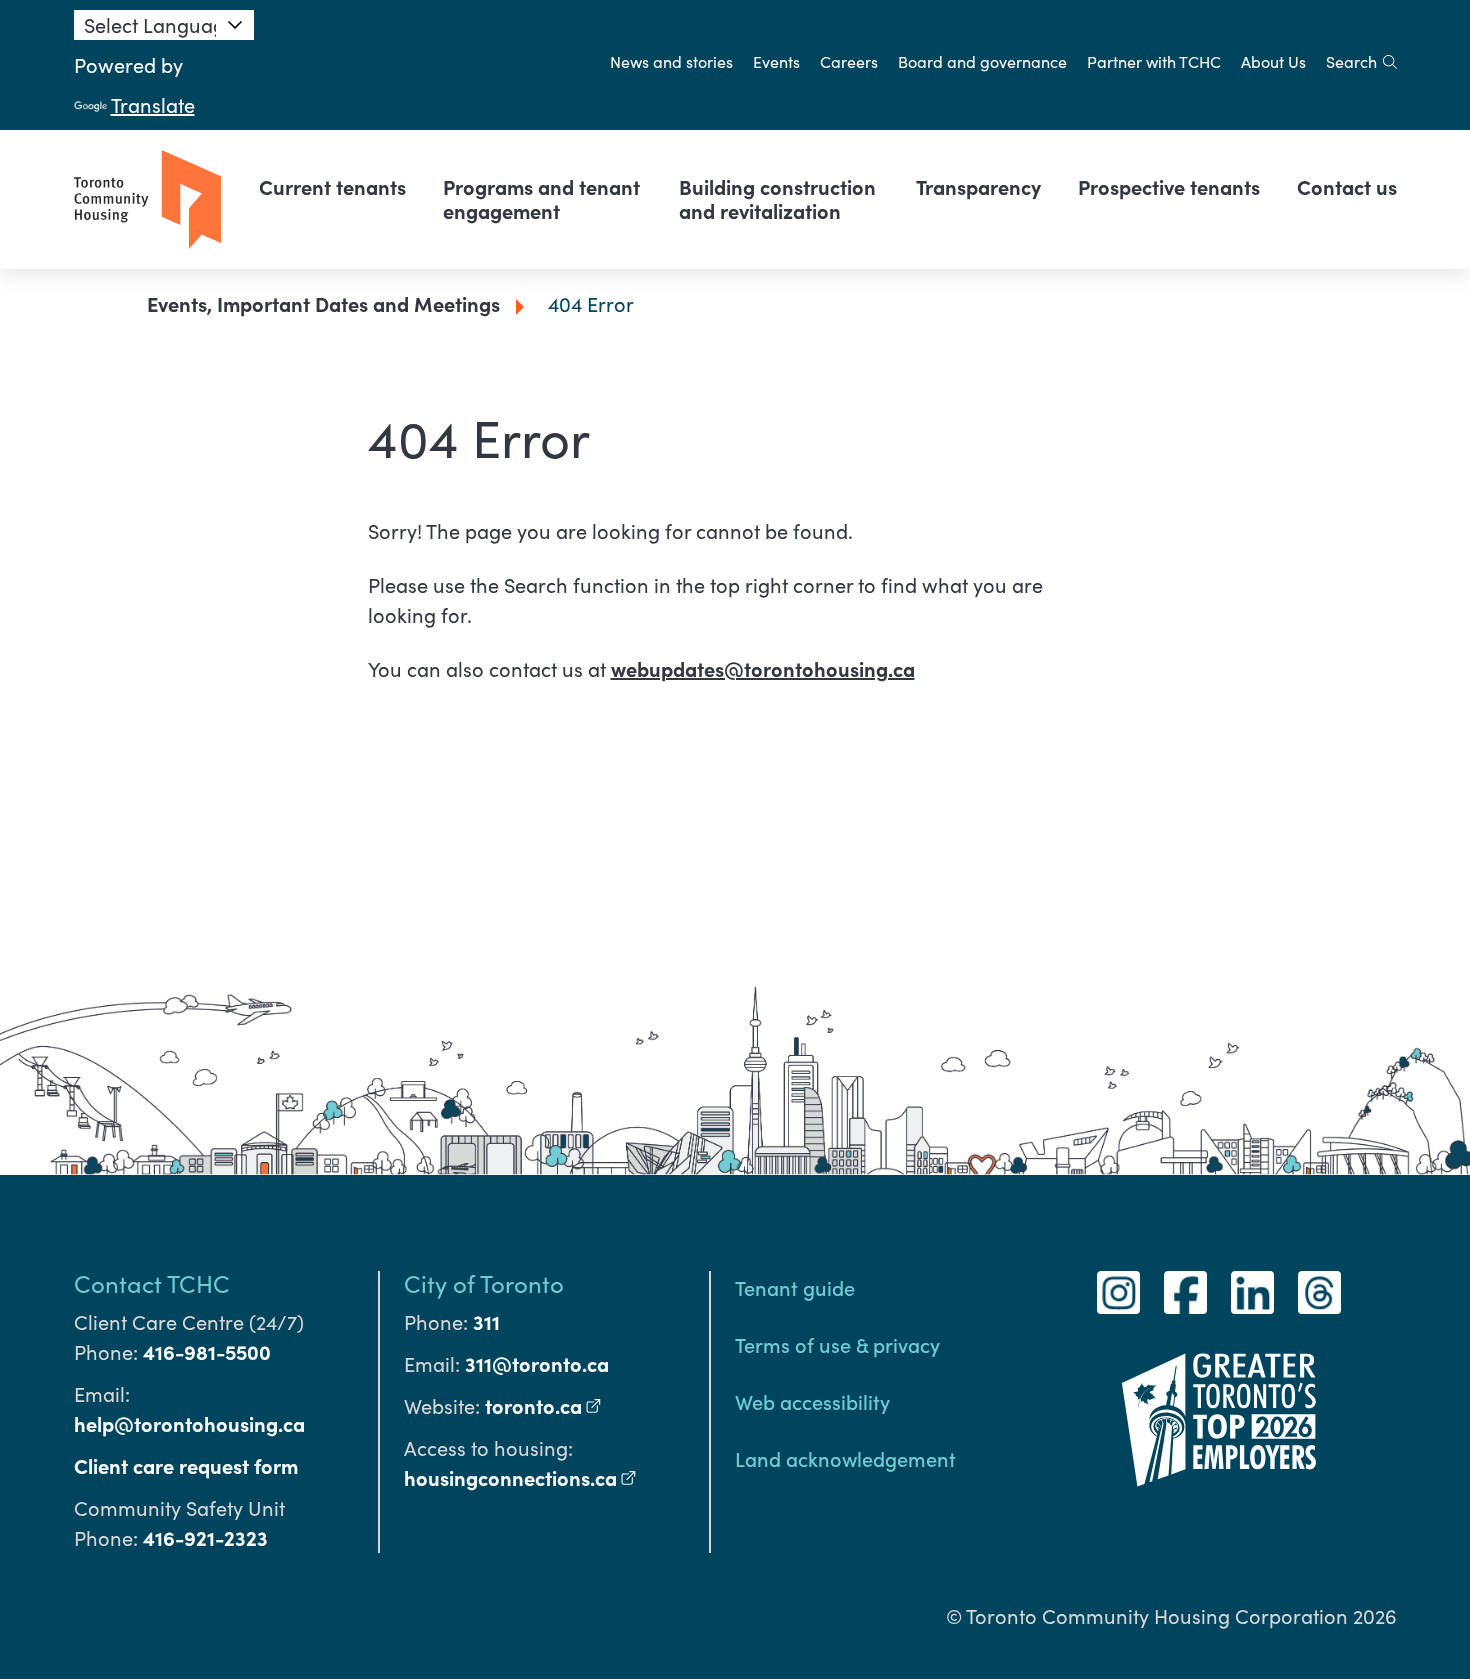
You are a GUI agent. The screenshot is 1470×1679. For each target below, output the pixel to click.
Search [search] (1351, 61)
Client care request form (186, 1465)
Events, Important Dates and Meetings (323, 303)
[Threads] (1319, 1292)
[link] (332, 187)
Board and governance (982, 61)
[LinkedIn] (1252, 1292)
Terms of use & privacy (837, 1344)
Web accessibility (812, 1401)
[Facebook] (1185, 1292)
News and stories (671, 61)
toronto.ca (543, 1405)
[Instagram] (1118, 1292)
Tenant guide (795, 1287)
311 (486, 1321)
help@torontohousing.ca (189, 1423)
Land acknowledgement (845, 1458)
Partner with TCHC (1154, 61)
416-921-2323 (205, 1537)
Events (776, 61)
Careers (849, 61)
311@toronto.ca (537, 1363)
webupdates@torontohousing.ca (763, 668)
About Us (1273, 61)
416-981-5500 (207, 1351)
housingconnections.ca (520, 1477)
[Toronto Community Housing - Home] (147, 199)
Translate (153, 104)
